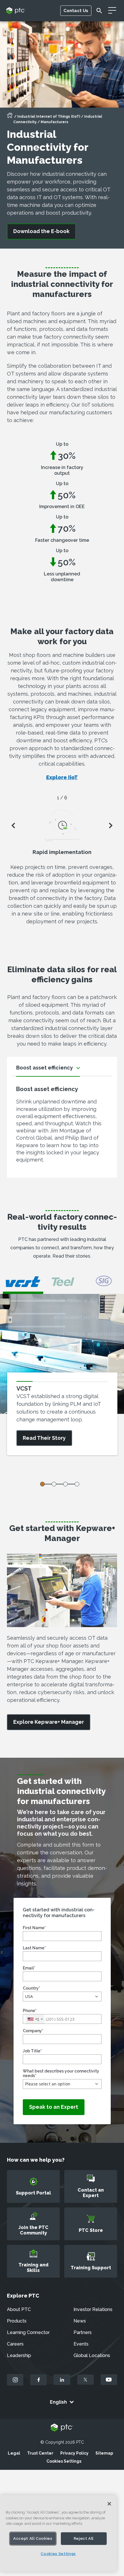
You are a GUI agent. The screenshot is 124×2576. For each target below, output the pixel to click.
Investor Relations (93, 2309)
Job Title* (32, 2051)
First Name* (34, 1928)
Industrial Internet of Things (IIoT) (49, 117)
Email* (29, 1968)
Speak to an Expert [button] (54, 2107)
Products (17, 2321)
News (80, 2321)
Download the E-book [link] (41, 231)
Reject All (84, 2538)
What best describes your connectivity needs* (61, 2073)
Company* (33, 2031)
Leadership (19, 2355)
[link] (49, 1722)
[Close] (109, 2504)
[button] (62, 1997)
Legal (14, 2453)
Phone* (30, 2011)
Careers (15, 2344)
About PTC (19, 2309)
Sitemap (104, 2453)
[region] (58, 2533)
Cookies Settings (64, 2461)
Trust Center (40, 2453)
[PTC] (62, 2428)
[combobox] (35, 2019)
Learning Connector (28, 2332)
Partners (83, 2332)
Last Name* (34, 1948)
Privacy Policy (74, 2453)
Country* (31, 1988)
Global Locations (92, 2355)
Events (81, 2344)
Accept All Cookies (33, 2538)
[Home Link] (10, 117)
